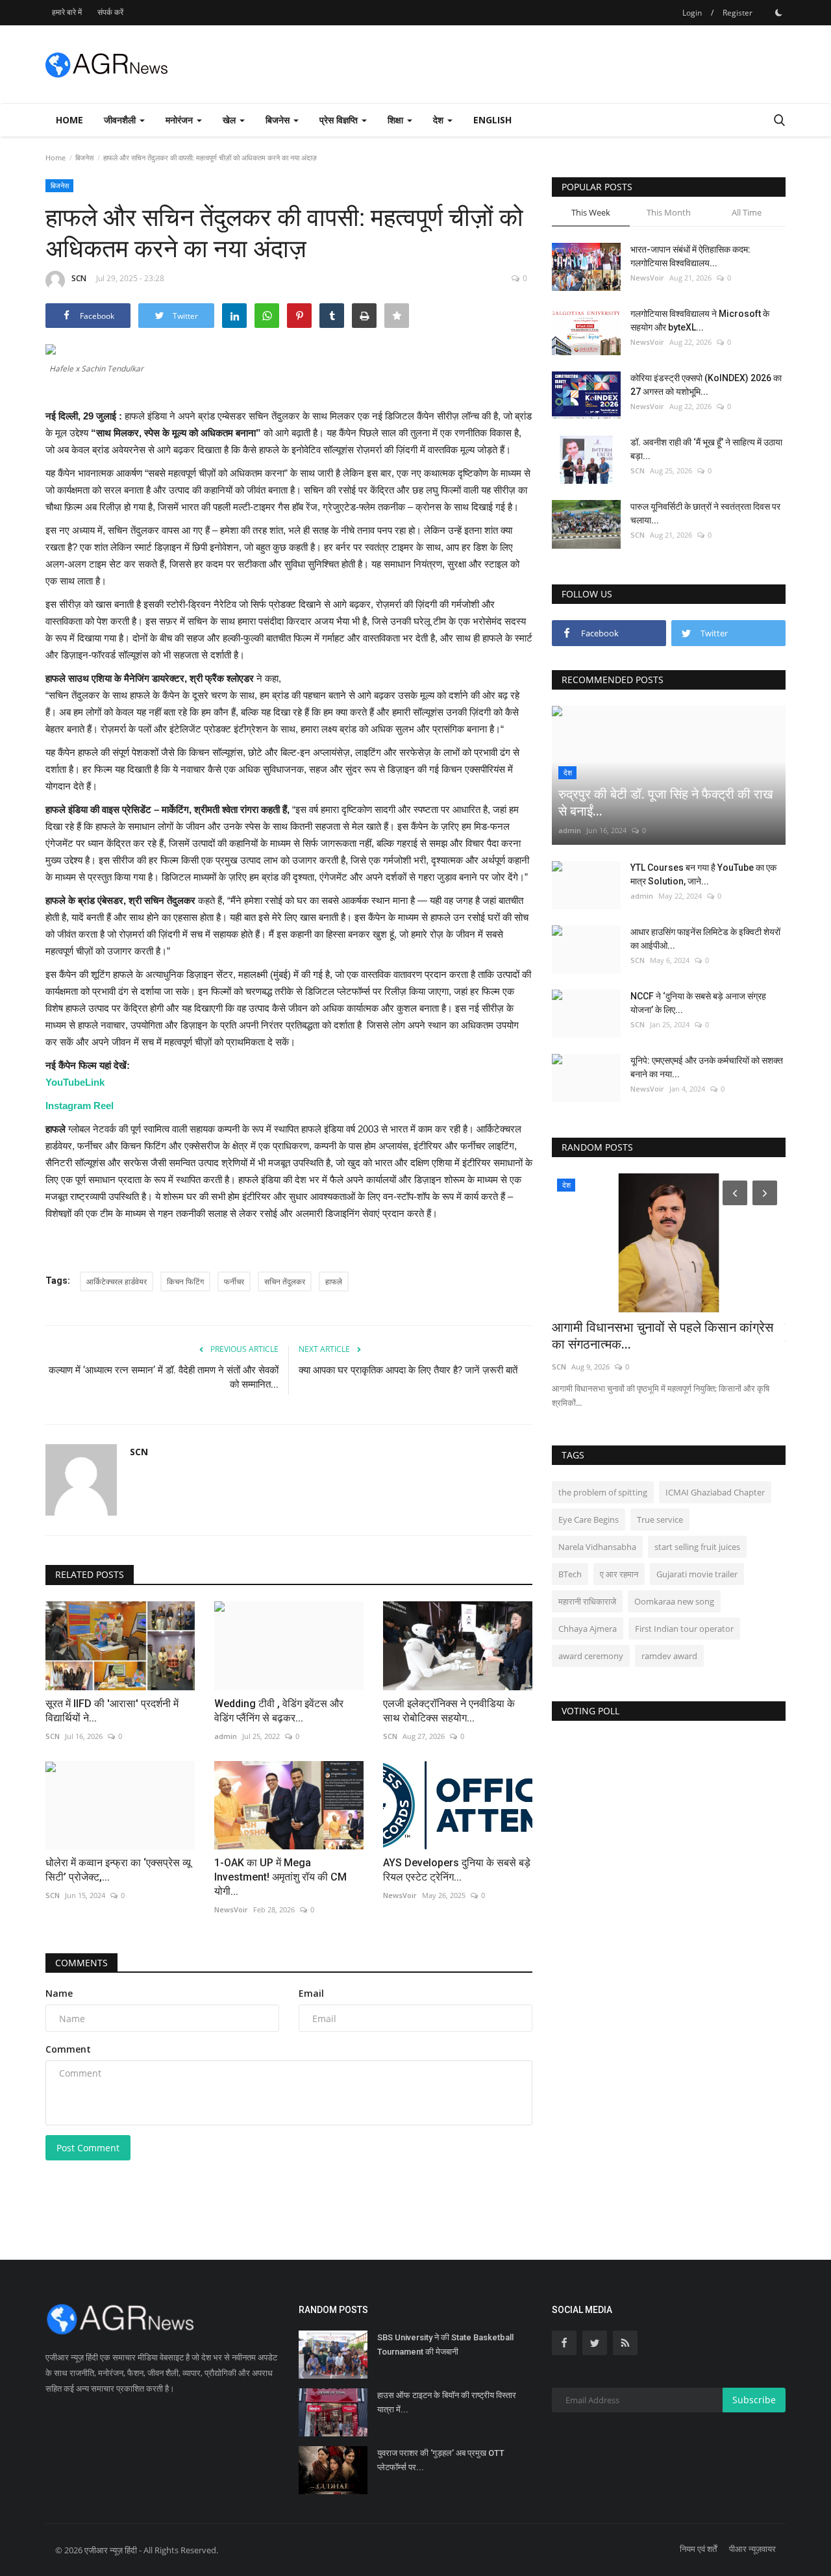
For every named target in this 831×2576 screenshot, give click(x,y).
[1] (778, 12)
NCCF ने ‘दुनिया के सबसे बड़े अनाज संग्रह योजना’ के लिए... (698, 1003)
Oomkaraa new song (674, 1601)
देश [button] (440, 120)
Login (692, 13)
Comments (81, 1963)
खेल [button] (230, 120)
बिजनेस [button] (279, 120)
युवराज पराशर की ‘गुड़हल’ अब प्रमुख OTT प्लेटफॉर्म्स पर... (441, 2460)
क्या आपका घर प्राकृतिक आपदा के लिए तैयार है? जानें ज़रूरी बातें (408, 1370)
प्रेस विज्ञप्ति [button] (340, 120)
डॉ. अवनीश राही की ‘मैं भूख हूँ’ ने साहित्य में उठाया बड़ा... (706, 449)
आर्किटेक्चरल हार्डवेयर (117, 1282)
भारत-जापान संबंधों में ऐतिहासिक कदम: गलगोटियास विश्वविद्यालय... (690, 256)
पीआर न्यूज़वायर (752, 2549)
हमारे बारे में (67, 12)
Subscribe (754, 2400)
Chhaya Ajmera (588, 1629)
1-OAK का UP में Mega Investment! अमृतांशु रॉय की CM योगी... (280, 1877)
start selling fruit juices (697, 1547)
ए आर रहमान (619, 1574)
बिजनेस (84, 157)
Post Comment (88, 2148)
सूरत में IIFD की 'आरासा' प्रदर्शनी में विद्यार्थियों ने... (112, 1711)
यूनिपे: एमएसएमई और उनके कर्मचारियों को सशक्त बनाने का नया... (707, 1067)
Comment (68, 2049)
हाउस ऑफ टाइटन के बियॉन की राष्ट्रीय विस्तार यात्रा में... (447, 2402)
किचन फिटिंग (185, 1282)
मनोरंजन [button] (180, 120)
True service (660, 1519)
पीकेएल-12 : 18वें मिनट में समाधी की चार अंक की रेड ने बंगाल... (669, 1336)
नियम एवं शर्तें (698, 2549)
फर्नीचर (234, 1282)
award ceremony (591, 1656)
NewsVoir (231, 1909)
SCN (79, 278)
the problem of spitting (603, 1492)
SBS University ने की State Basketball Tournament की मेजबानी (445, 2345)
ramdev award (669, 1656)
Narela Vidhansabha (597, 1547)
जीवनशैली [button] (121, 120)
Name (59, 1993)
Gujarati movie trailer (697, 1574)
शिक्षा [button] (397, 120)
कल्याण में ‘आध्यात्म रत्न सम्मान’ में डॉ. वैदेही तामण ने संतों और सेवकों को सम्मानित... (164, 1377)
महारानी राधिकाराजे (587, 1601)
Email (311, 1993)
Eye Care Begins (589, 1519)
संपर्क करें (110, 12)
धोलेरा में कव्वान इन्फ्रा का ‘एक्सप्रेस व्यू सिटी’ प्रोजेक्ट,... (118, 1870)
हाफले (334, 1282)
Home (69, 120)
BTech (570, 1574)
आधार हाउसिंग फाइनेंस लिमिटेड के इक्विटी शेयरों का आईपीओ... (705, 939)
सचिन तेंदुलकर (285, 1282)
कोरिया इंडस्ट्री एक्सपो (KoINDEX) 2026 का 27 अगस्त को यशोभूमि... (706, 385)
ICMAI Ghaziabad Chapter (715, 1492)
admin (570, 830)
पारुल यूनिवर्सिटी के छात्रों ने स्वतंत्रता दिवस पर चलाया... (705, 513)
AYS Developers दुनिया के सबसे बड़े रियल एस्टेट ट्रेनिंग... (457, 1870)
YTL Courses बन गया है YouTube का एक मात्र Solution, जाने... (703, 874)
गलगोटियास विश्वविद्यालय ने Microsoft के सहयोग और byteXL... (700, 320)
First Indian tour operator (684, 1629)
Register (738, 13)
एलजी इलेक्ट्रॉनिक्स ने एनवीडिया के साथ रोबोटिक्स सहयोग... (449, 1711)
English (492, 120)
